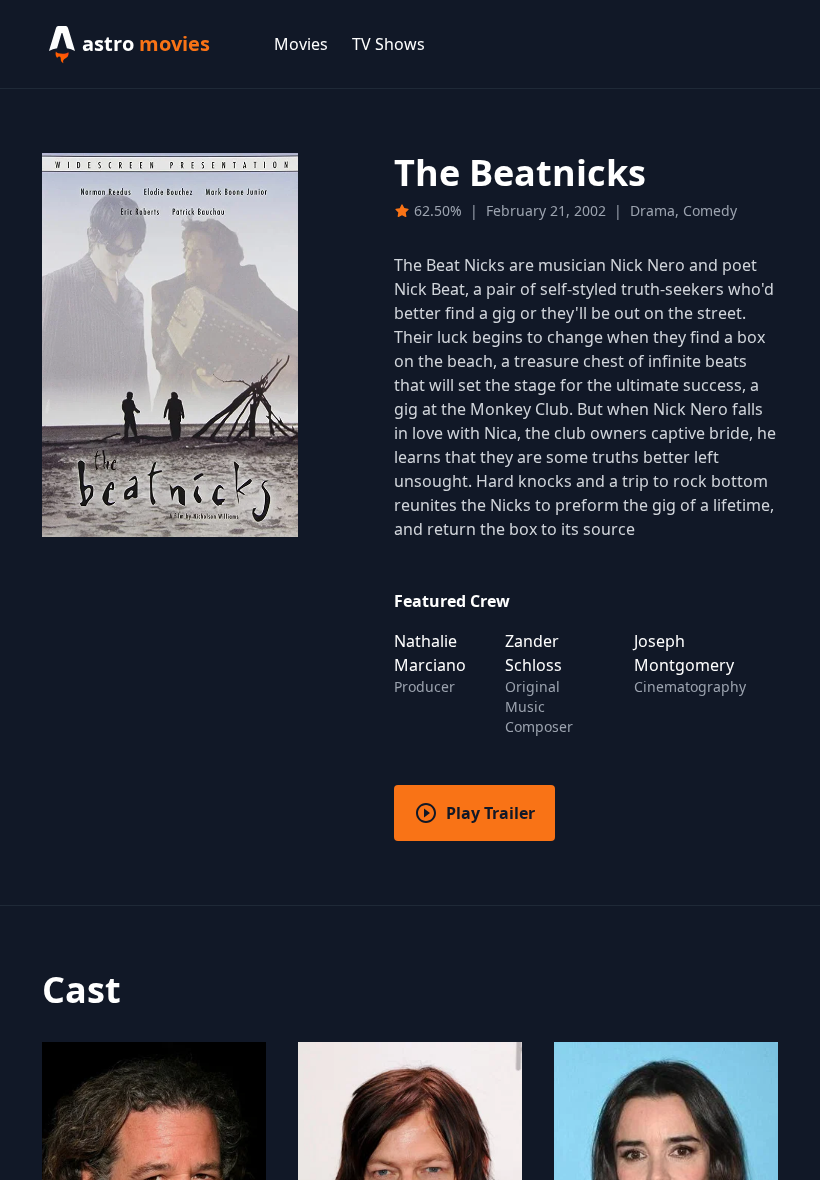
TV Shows (388, 44)
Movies (301, 44)
